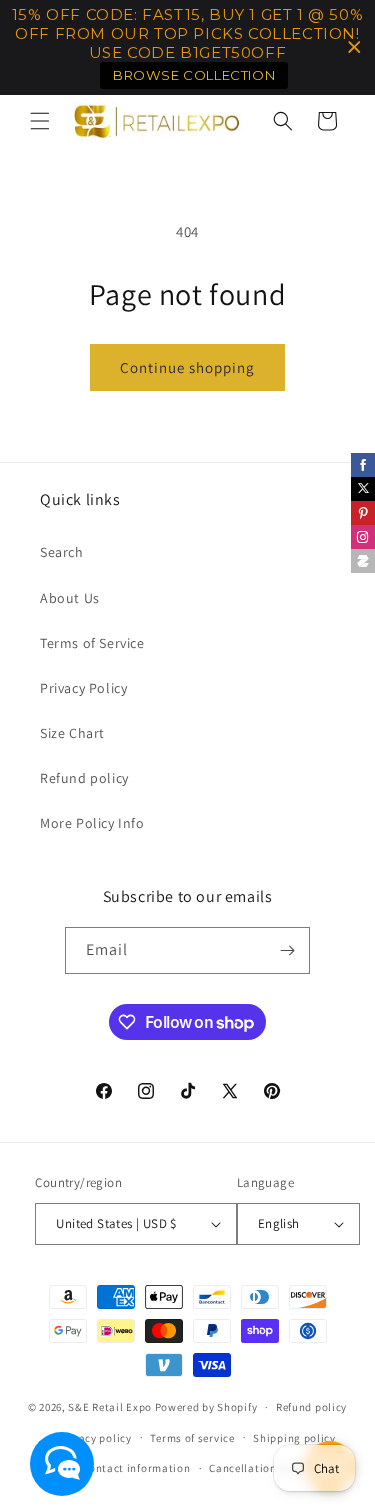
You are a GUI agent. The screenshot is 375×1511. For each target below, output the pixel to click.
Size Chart (72, 733)
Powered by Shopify (206, 1407)
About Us (70, 598)
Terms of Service (92, 643)
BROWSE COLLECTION (194, 75)
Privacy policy (95, 1438)
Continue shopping (187, 367)
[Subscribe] (287, 950)
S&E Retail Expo (110, 1407)
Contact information (136, 1468)
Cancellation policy (260, 1468)
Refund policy (84, 778)
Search (62, 552)
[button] (40, 121)
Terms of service (192, 1438)
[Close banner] (354, 47)
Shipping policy (294, 1438)
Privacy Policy (83, 688)
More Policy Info (92, 823)
